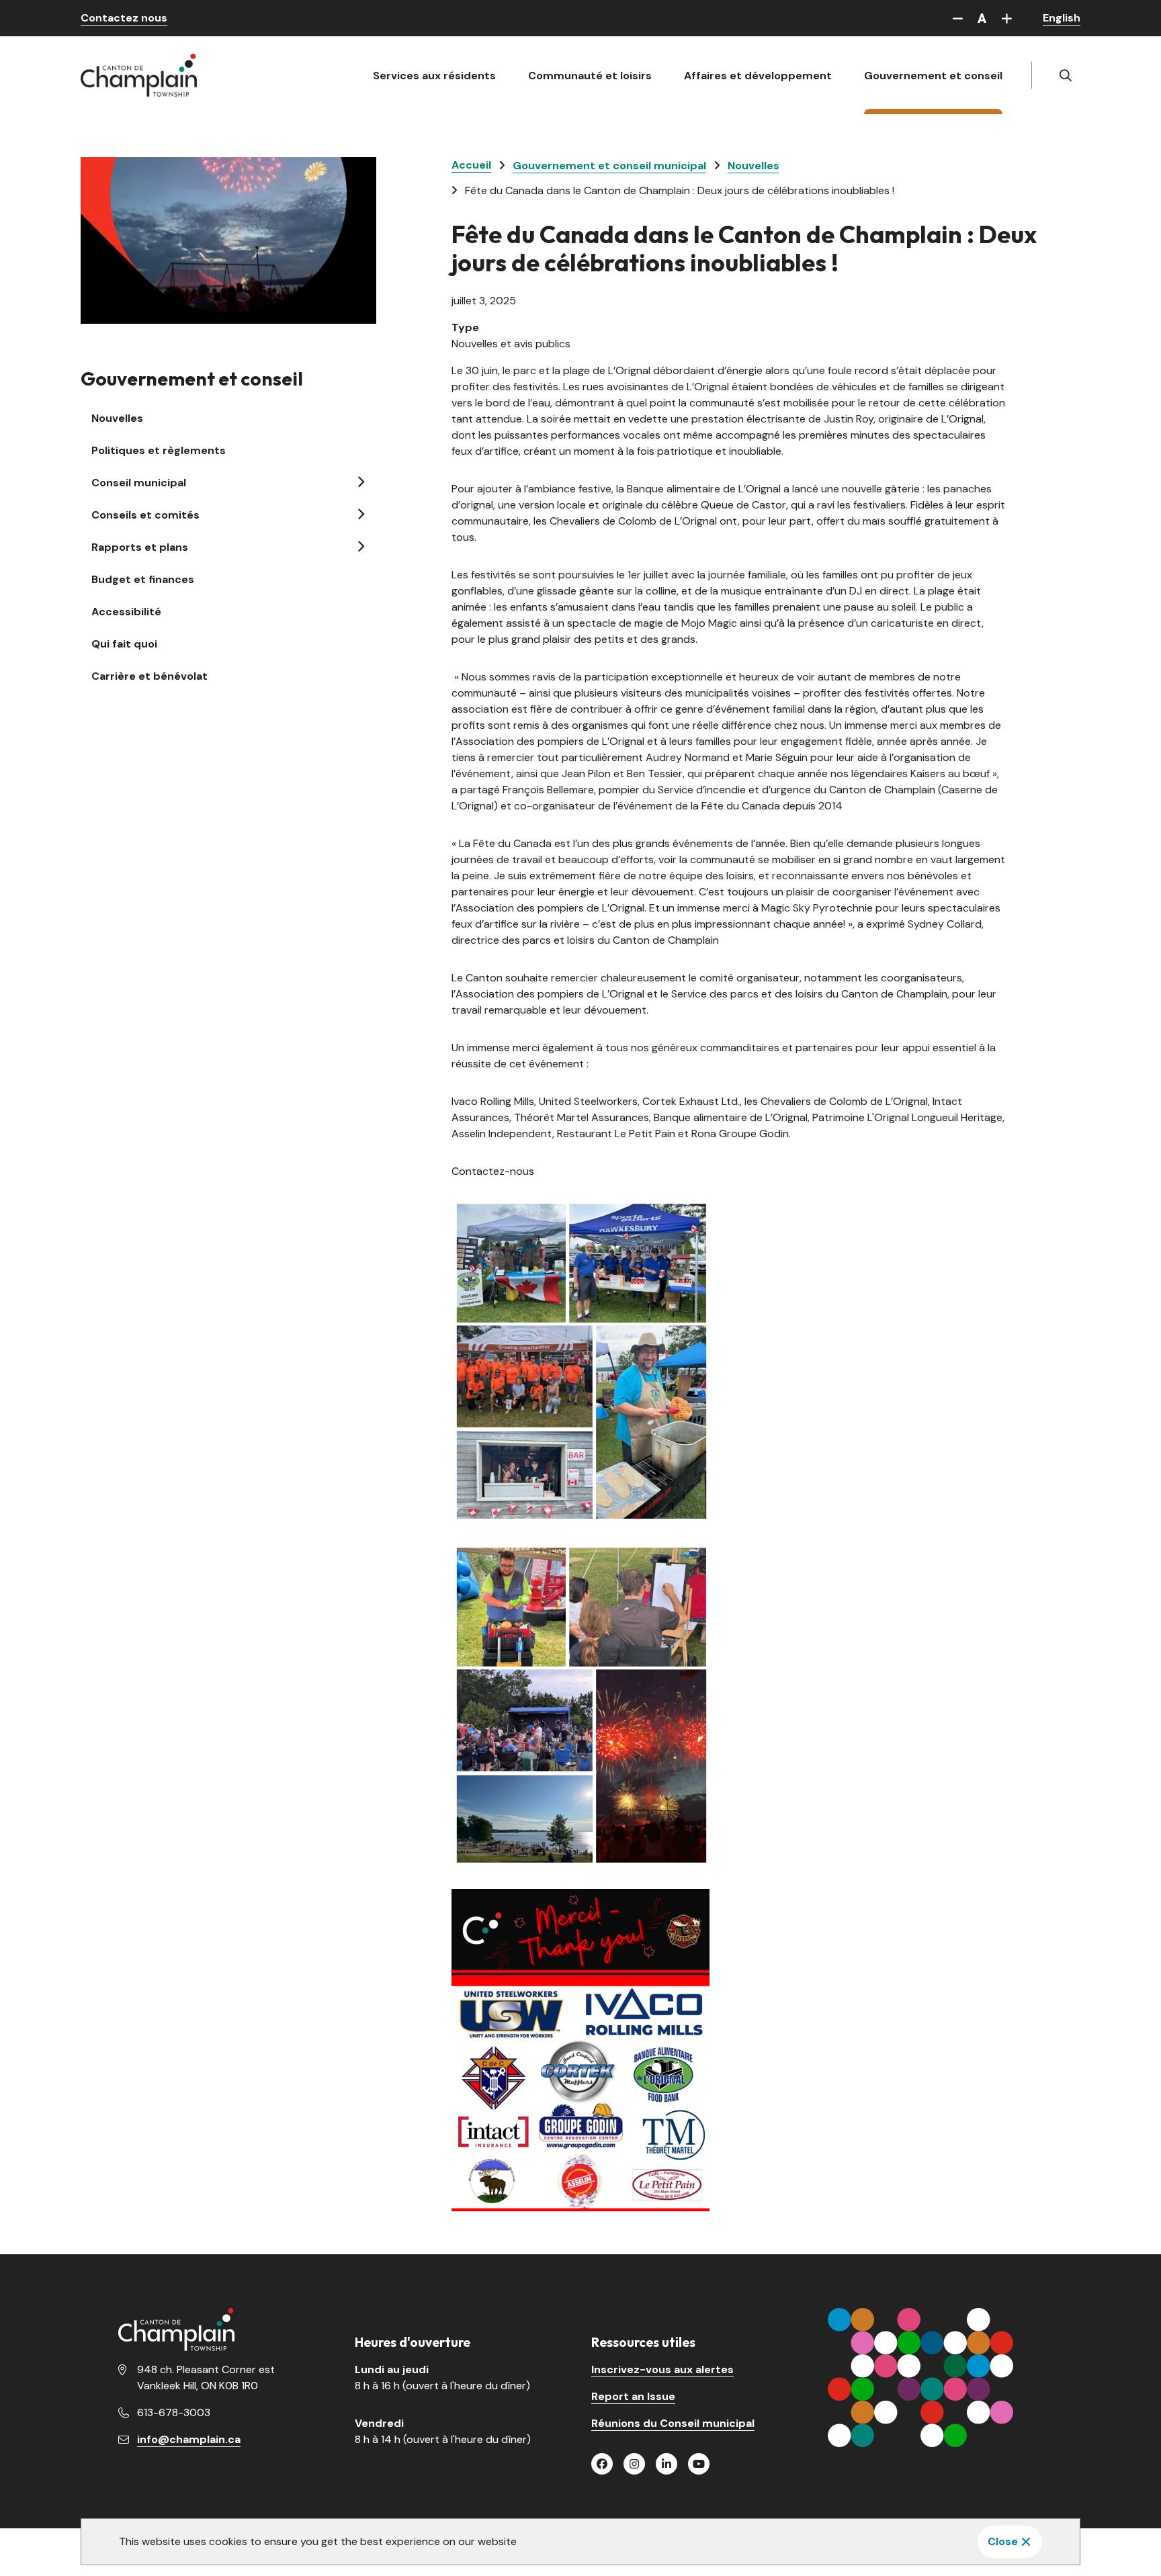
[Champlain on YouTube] (699, 2464)
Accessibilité (126, 612)
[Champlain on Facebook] (602, 2464)
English (1062, 18)
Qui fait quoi (124, 644)
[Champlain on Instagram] (634, 2464)
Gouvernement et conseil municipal (609, 166)
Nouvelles (117, 418)
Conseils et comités (145, 515)
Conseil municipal (139, 483)
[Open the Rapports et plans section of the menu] (360, 546)
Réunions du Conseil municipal (673, 2423)
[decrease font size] (957, 18)
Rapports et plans (140, 547)
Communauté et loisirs (590, 76)
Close (1003, 2541)
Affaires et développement (758, 76)
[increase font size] (1006, 18)
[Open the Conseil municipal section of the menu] (360, 482)
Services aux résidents (434, 76)
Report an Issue (633, 2396)
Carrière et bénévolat (149, 676)
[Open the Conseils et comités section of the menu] (360, 514)
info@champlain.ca (189, 2439)
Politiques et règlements (159, 450)
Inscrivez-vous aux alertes (662, 2369)
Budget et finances (143, 579)
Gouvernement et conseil (933, 76)
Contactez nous (124, 18)
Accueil (471, 165)
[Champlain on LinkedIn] (666, 2464)
